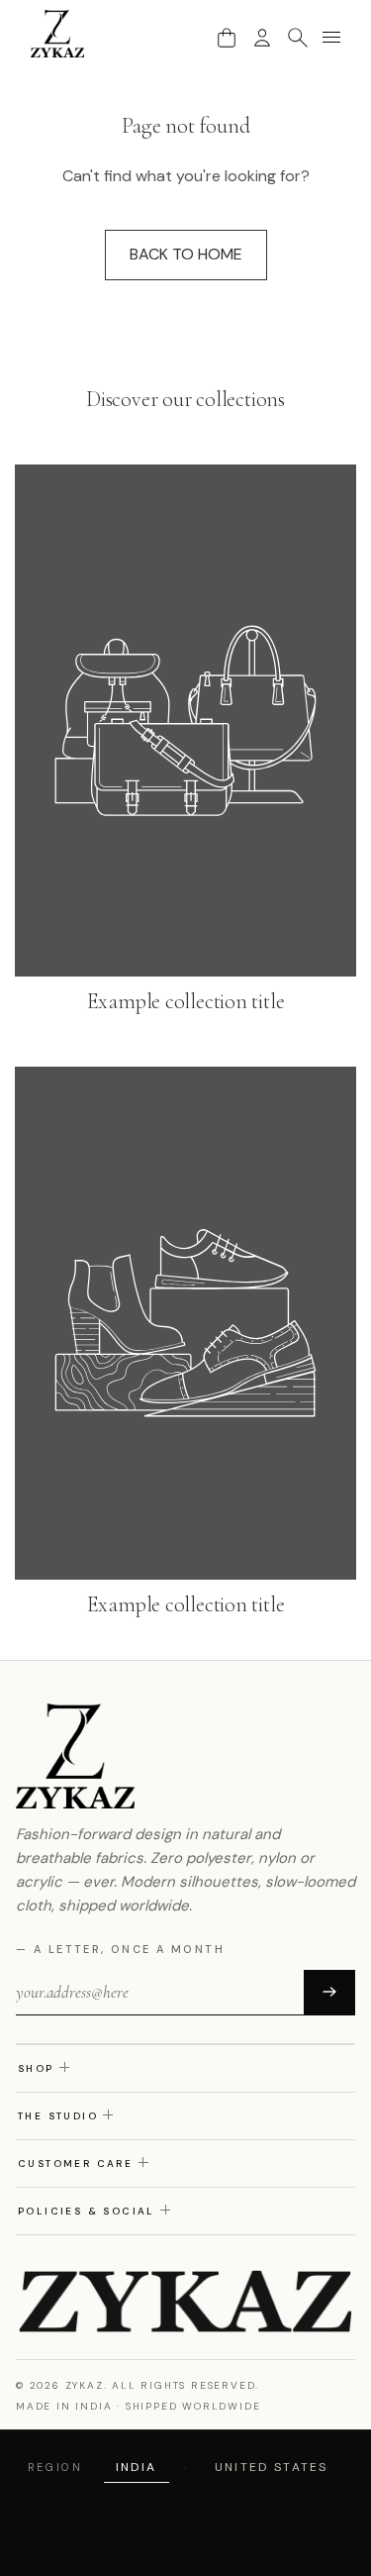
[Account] (262, 38)
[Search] (298, 38)
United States (271, 2467)
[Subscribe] (329, 1993)
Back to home (186, 254)
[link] (185, 741)
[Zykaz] (58, 34)
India (137, 2467)
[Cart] (227, 38)
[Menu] (331, 38)
